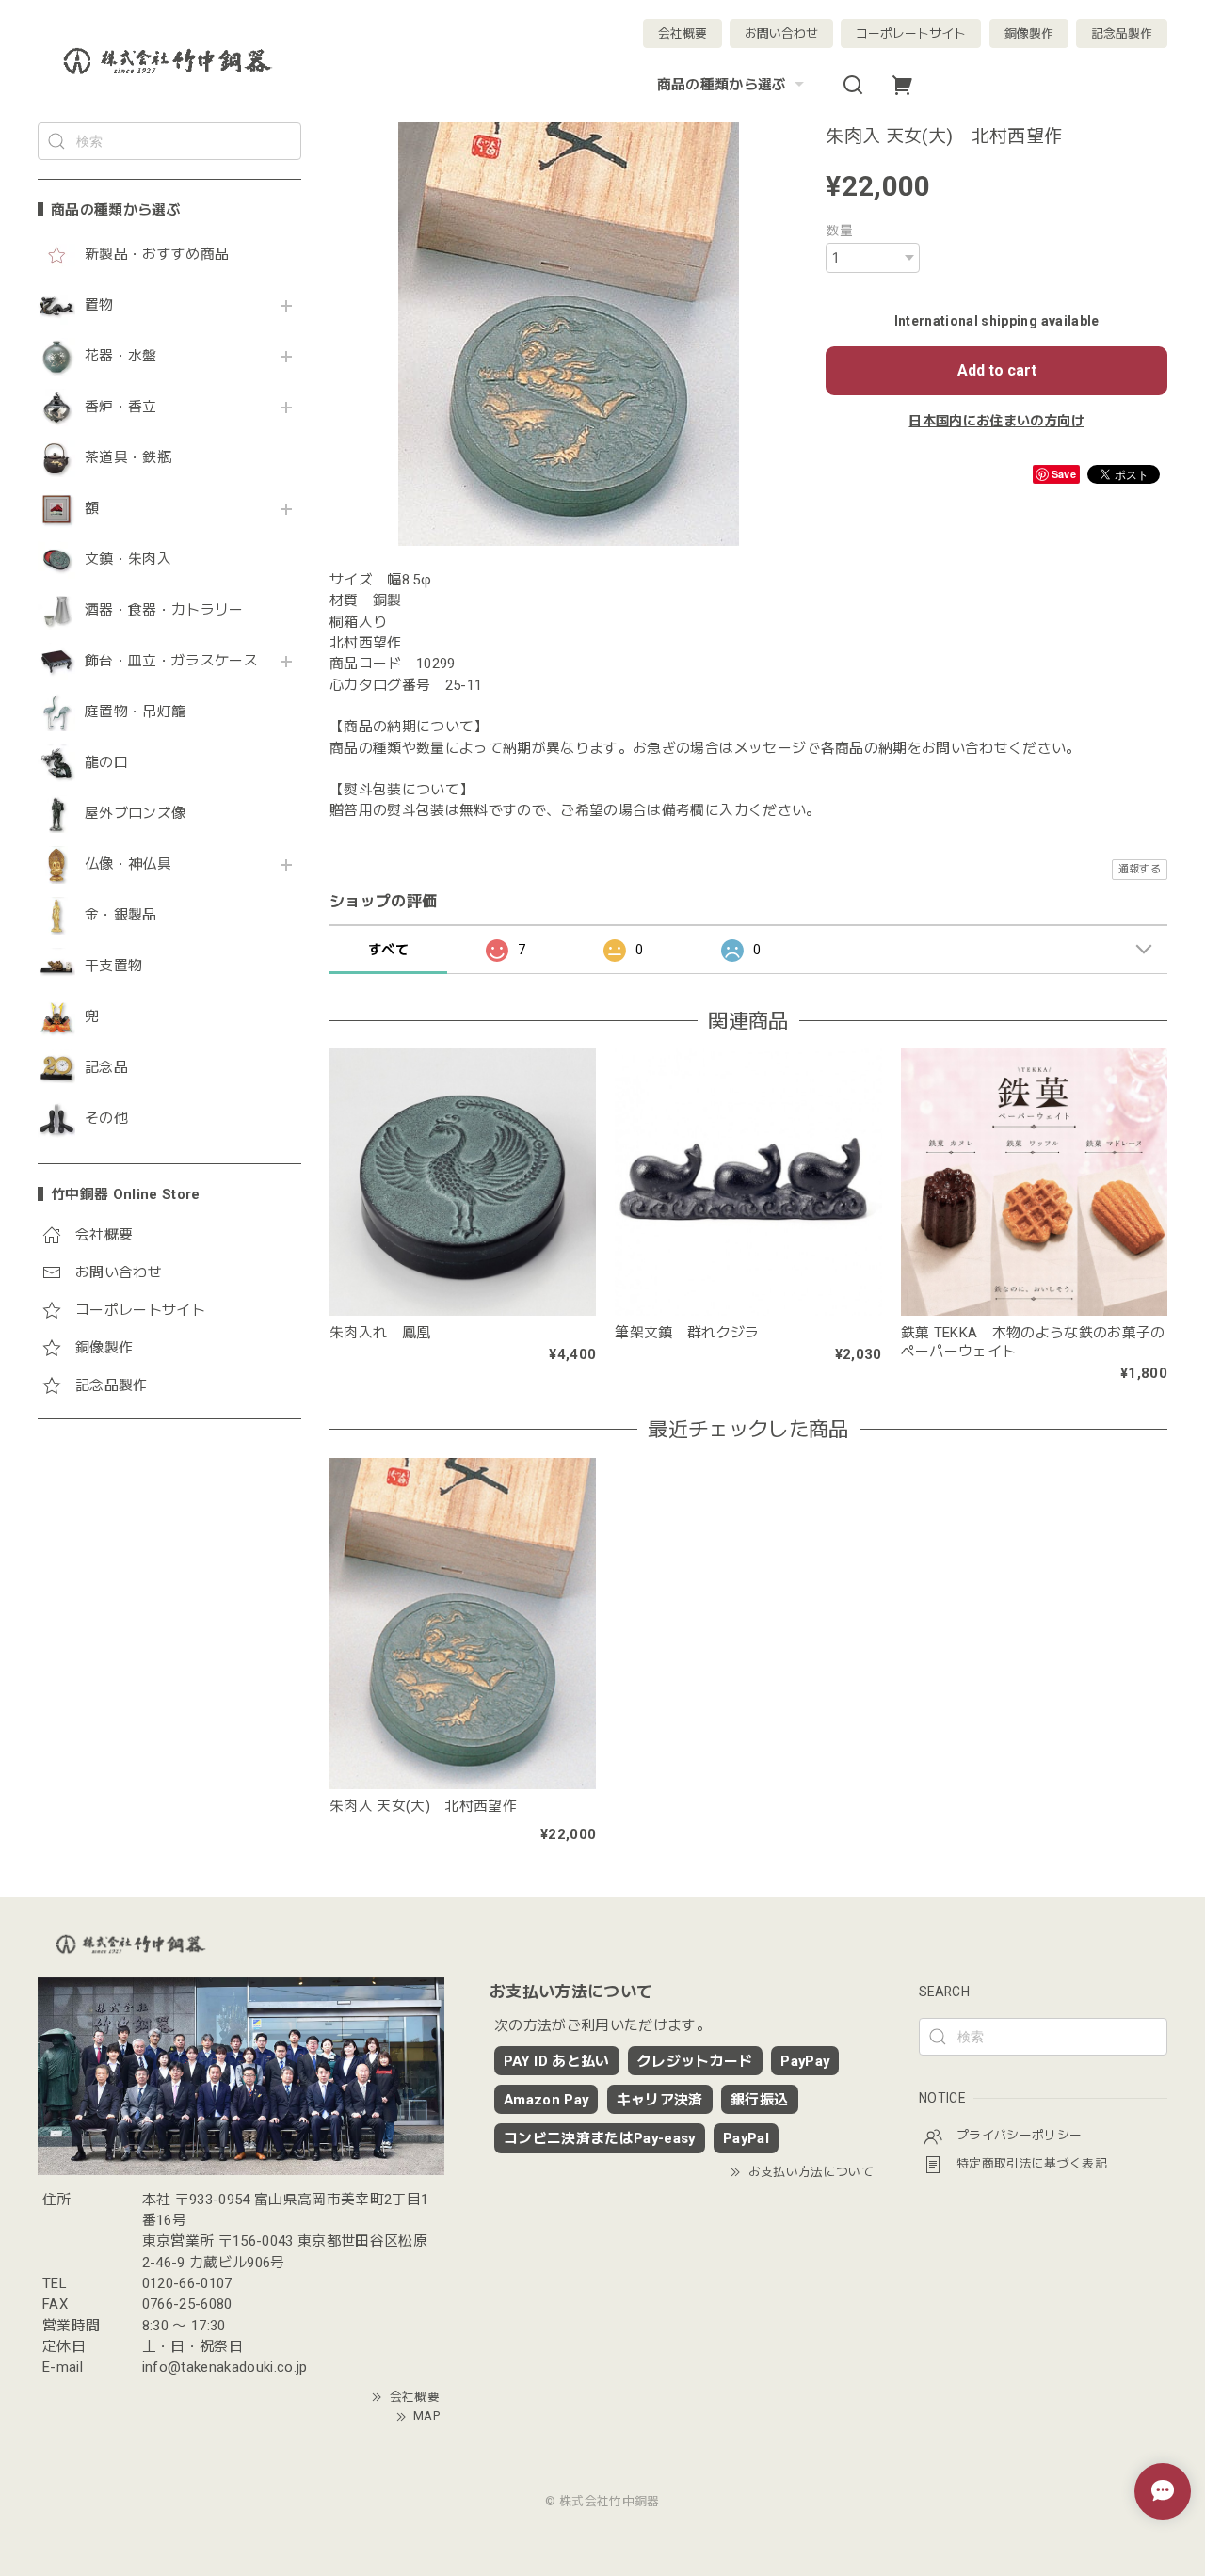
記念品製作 (1122, 33)
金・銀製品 (121, 915)
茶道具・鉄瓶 (128, 458)
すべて (388, 950)
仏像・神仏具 (128, 864)
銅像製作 (1029, 33)
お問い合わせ (781, 33)
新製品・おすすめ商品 (157, 255)
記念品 (106, 1068)
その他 (106, 1119)
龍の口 (106, 763)
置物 (99, 305)
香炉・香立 (121, 407)
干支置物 (113, 966)
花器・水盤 (121, 356)
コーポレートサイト (911, 33)
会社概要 (683, 33)
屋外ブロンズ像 (135, 814)
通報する (1140, 869)
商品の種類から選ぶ (722, 85)
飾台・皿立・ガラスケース (171, 661)
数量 (839, 231)
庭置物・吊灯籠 (135, 712)
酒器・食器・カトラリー (164, 610)
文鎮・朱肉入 (128, 560)
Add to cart (997, 370)
